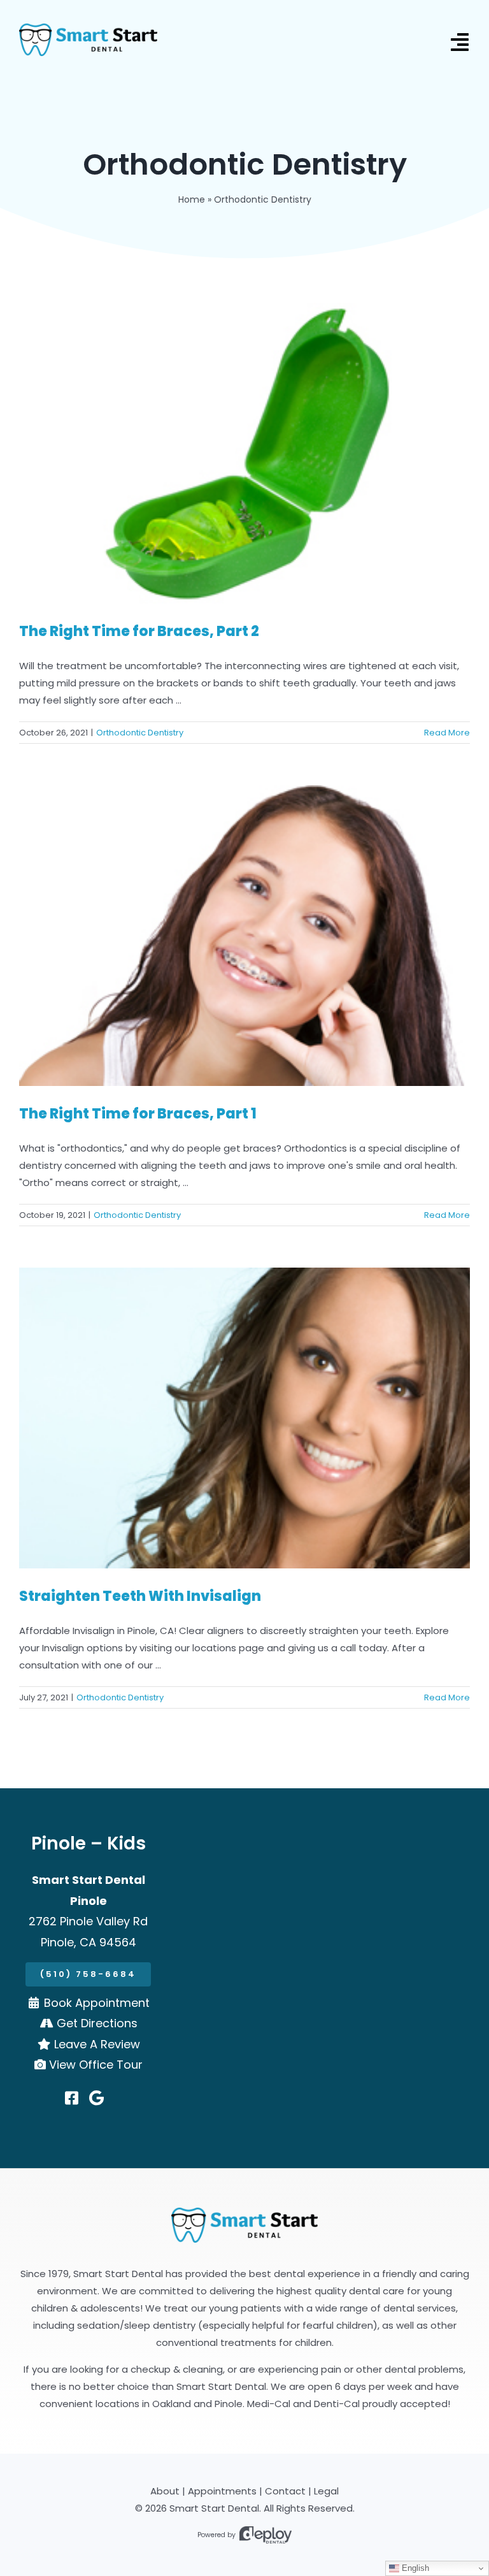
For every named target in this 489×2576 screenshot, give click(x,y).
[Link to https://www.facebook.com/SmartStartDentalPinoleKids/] (72, 2098)
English (414, 2568)
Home (192, 199)
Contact (285, 2491)
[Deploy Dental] (266, 2535)
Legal (326, 2491)
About (165, 2491)
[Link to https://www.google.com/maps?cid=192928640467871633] (96, 2098)
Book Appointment (97, 2003)
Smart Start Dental (214, 2508)
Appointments (222, 2491)
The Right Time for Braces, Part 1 (138, 1114)
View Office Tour (96, 2065)
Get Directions (97, 2023)
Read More (447, 733)
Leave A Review (97, 2044)
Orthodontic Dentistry (140, 733)
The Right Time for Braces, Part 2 (139, 631)
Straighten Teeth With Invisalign (140, 1596)
